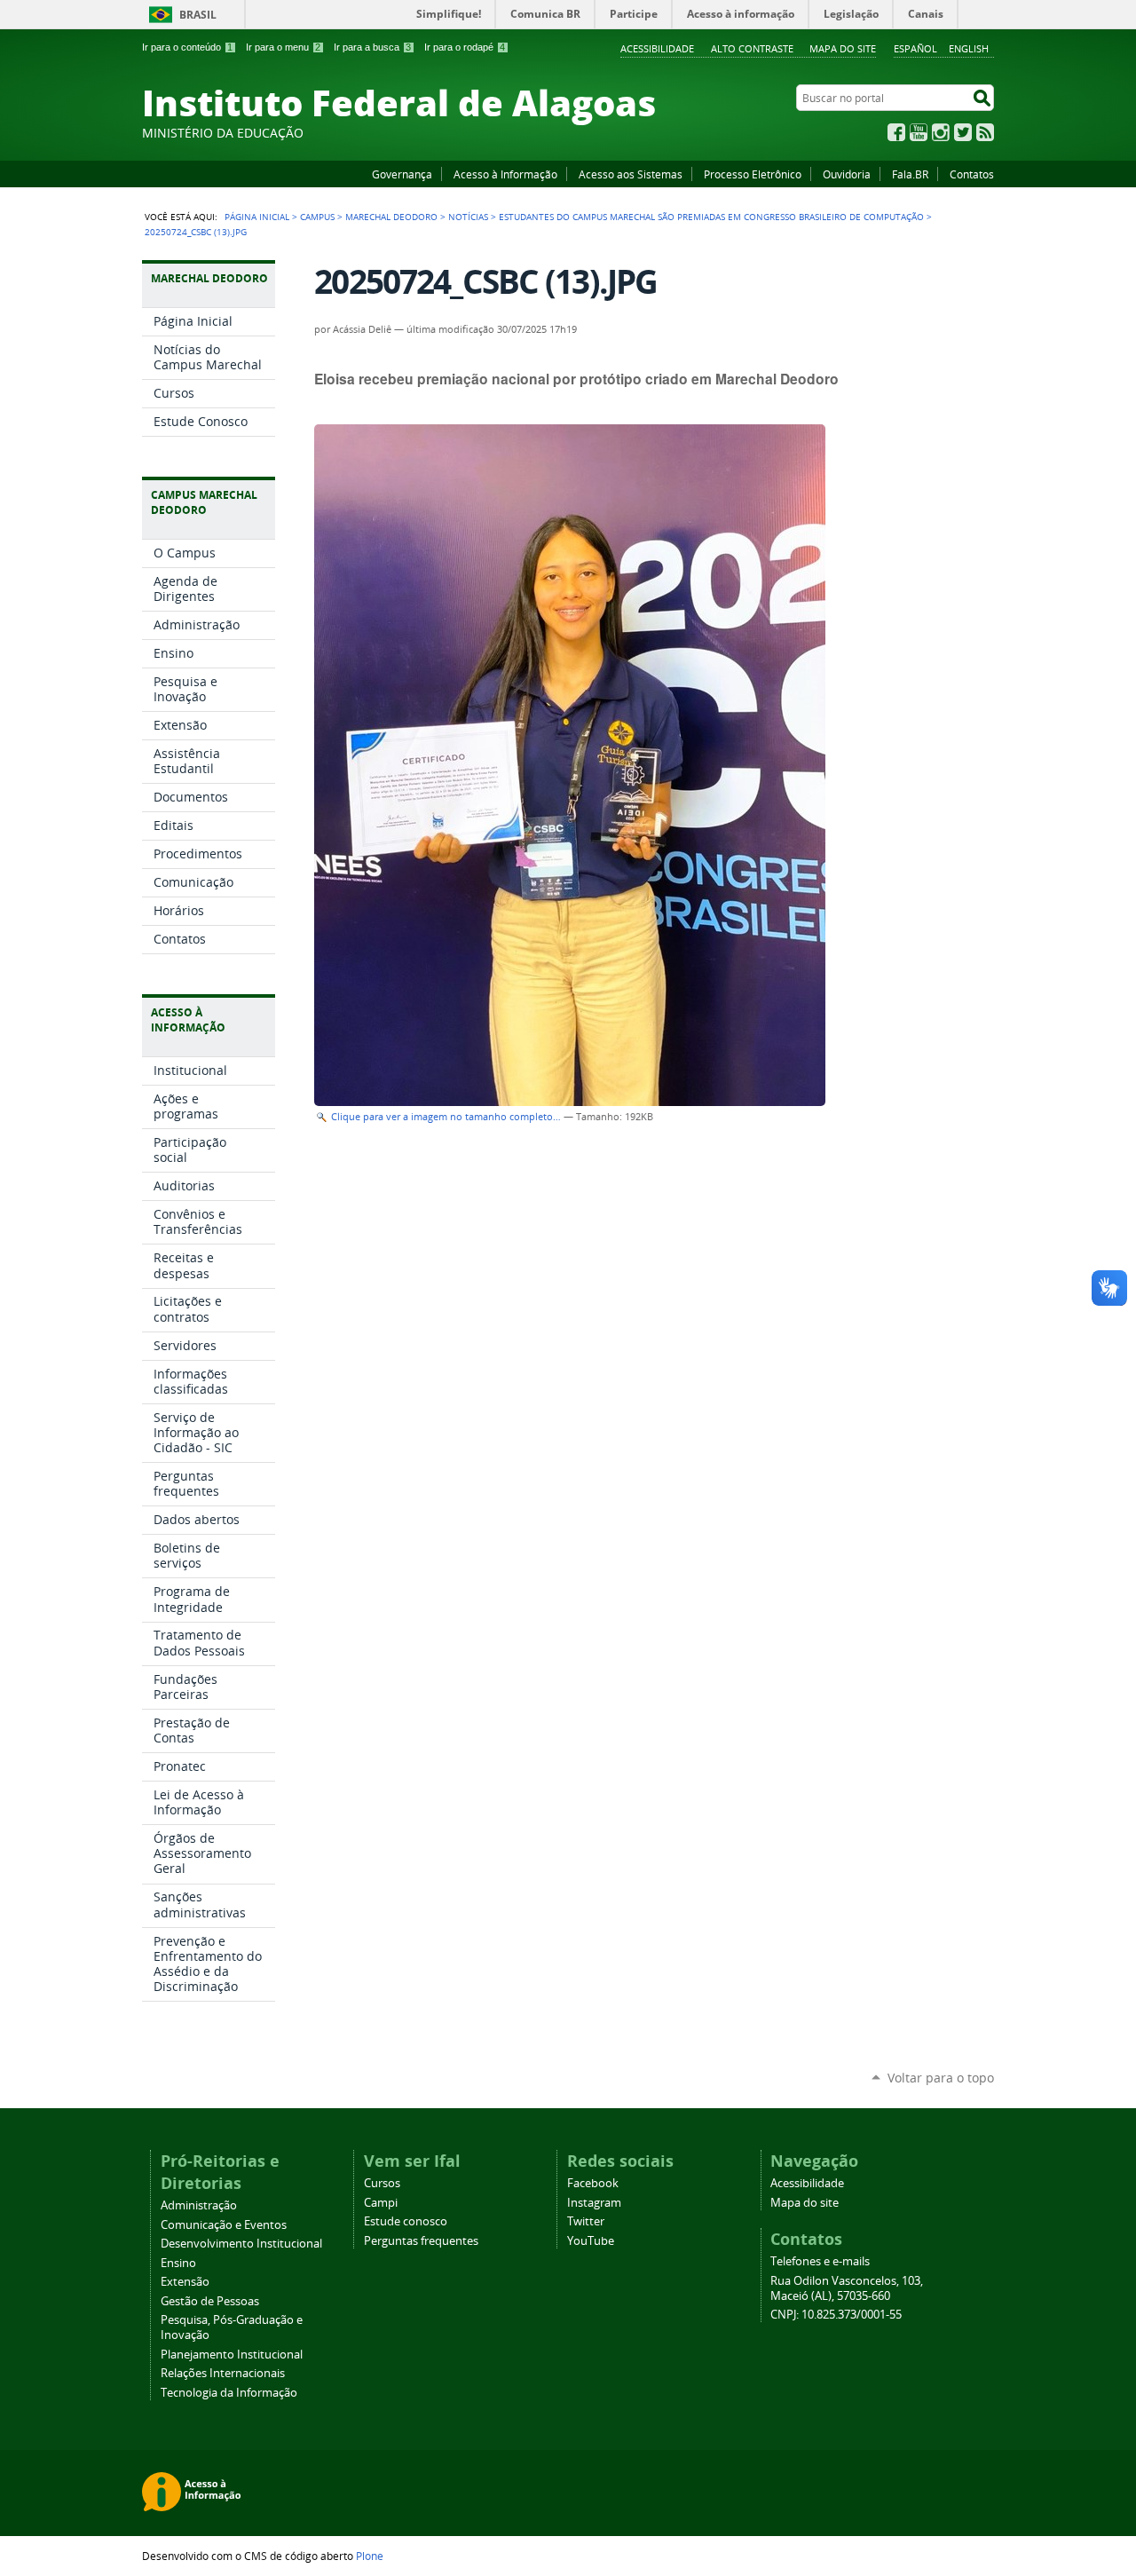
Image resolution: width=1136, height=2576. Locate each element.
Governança (402, 174)
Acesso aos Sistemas (631, 174)
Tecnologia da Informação (229, 2393)
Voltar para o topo (941, 2078)
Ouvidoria (847, 174)
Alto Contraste (752, 48)
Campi (381, 2203)
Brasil (198, 15)
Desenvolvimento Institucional (241, 2244)
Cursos (382, 2183)
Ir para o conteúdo (187, 47)
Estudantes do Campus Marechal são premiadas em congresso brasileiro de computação (711, 217)
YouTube (919, 132)
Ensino (178, 2263)
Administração (199, 2205)
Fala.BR (910, 174)
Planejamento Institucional (232, 2355)
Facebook (896, 132)
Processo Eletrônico (753, 174)
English (969, 48)
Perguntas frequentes (421, 2241)
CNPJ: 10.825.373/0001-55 (836, 2315)
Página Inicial (257, 217)
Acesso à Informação (505, 174)
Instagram (941, 132)
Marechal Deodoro (391, 217)
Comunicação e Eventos (224, 2225)
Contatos (972, 174)
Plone (370, 2556)
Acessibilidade (657, 48)
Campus (317, 217)
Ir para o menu (283, 47)
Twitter (963, 132)
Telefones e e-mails (820, 2261)
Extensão (185, 2282)
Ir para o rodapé (465, 47)
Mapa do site (843, 48)
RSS (985, 132)
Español (915, 48)
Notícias (468, 217)
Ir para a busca (372, 47)
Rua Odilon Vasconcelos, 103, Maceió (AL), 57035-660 (847, 2288)
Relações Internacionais (223, 2373)
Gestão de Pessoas (210, 2301)
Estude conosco (406, 2221)
